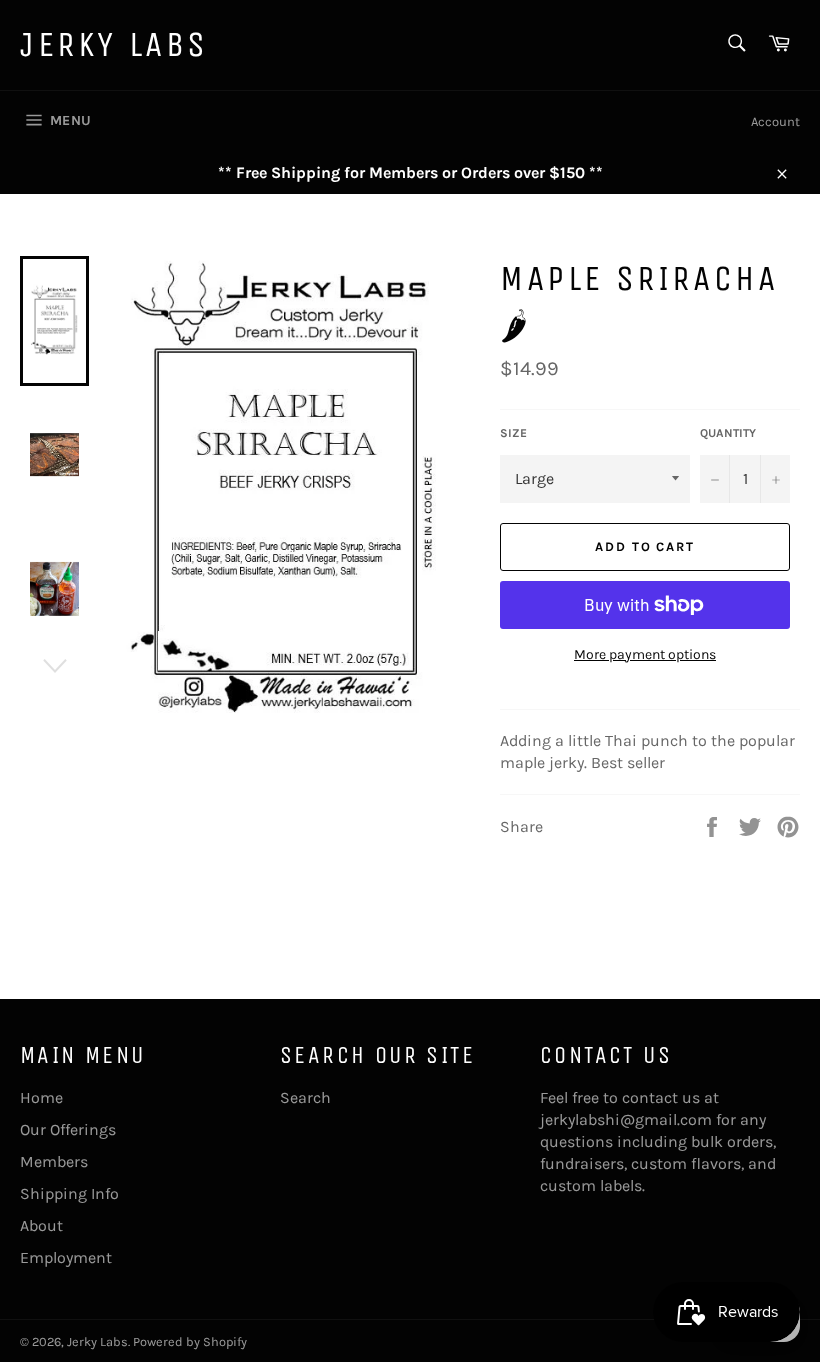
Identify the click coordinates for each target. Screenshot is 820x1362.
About (41, 1225)
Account (775, 121)
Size (513, 433)
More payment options (645, 654)
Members (54, 1161)
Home (41, 1097)
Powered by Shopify (190, 1341)
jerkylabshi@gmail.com (626, 1119)
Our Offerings (68, 1129)
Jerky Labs (114, 44)
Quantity (728, 433)
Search (305, 1097)
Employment (66, 1257)
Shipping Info (69, 1193)
